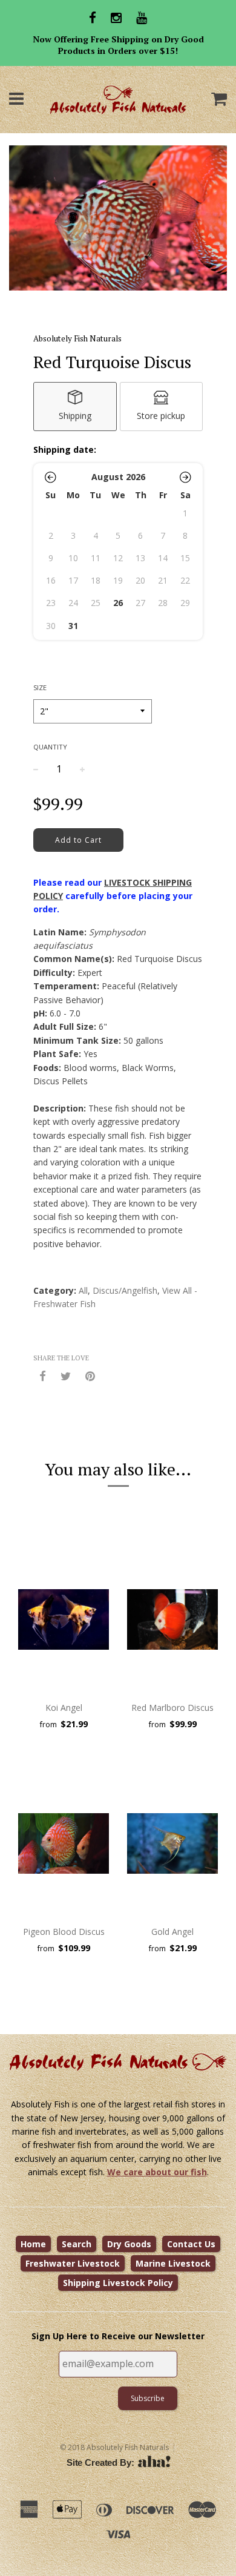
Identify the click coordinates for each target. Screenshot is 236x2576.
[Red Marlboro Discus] (172, 1619)
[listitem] (75, 407)
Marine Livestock (173, 2263)
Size (40, 687)
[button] (51, 477)
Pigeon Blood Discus (64, 1932)
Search (77, 2244)
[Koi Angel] (64, 1619)
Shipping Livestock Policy (118, 2283)
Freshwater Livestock (73, 2263)
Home (33, 2244)
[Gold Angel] (172, 1843)
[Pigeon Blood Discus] (64, 1843)
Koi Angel (64, 1708)
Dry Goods (129, 2244)
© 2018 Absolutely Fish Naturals (114, 2447)
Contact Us (191, 2244)
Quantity (50, 747)
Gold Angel (172, 1932)
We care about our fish (157, 2172)
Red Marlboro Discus (172, 1708)
